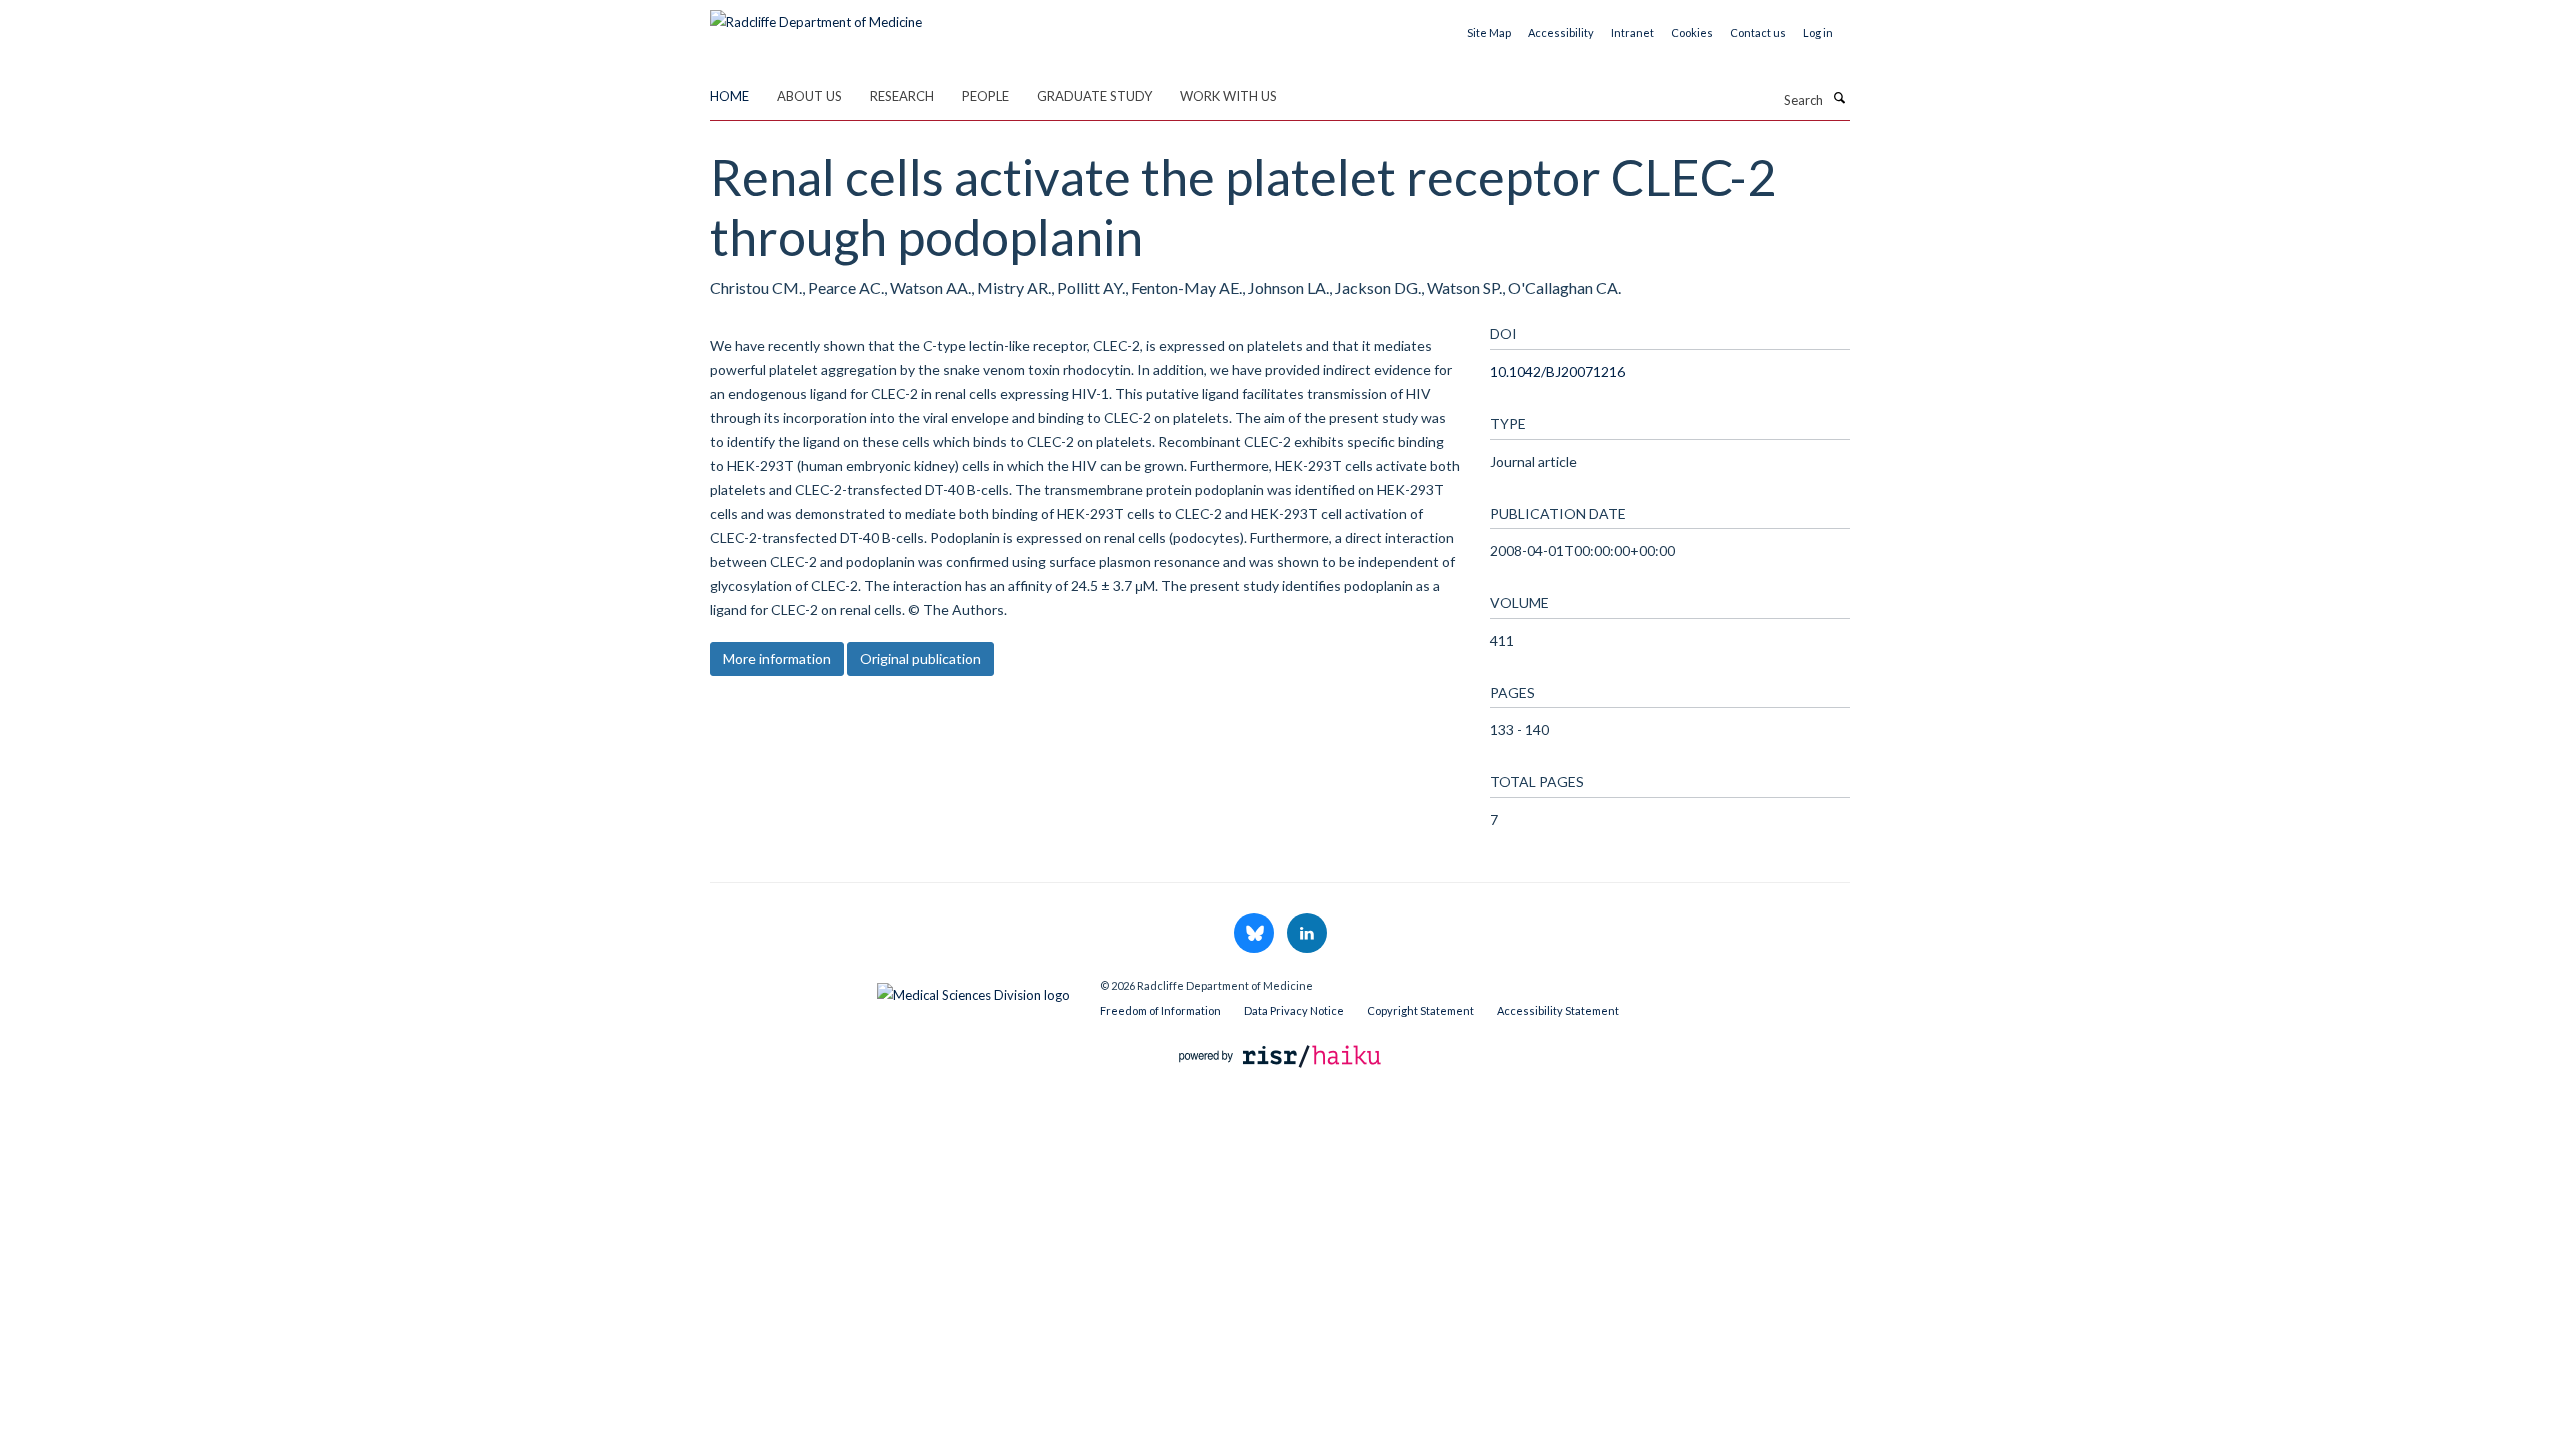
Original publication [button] (920, 658)
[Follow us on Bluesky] (1255, 934)
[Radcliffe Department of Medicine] (816, 15)
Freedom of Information (1160, 1010)
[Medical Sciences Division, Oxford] (890, 990)
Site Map (1489, 32)
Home (729, 96)
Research (902, 96)
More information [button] (777, 658)
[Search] (1839, 98)
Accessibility (1561, 32)
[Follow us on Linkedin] (1307, 934)
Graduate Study (1094, 96)
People (985, 96)
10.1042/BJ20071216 (1557, 371)
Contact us (1758, 32)
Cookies (1692, 32)
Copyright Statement (1420, 1010)
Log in (1818, 32)
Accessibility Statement (1558, 1010)
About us (809, 96)
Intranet (1632, 32)
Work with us (1228, 96)
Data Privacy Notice (1294, 1010)
